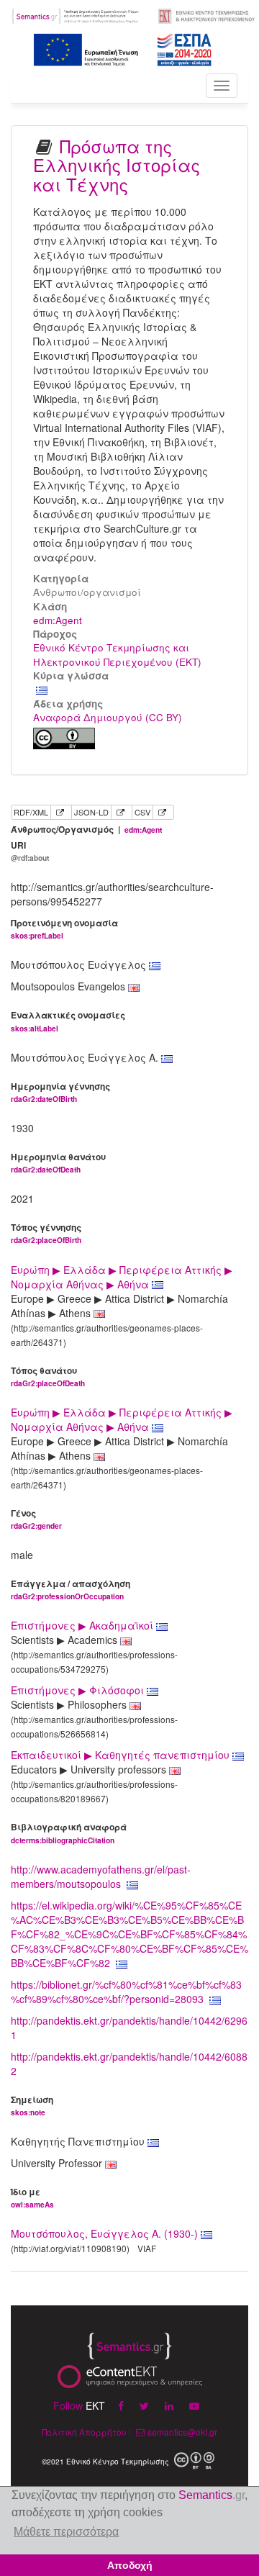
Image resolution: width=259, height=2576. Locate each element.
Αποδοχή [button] (130, 2565)
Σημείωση (32, 2106)
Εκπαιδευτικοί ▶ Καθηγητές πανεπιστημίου (122, 1755)
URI (30, 851)
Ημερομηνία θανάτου (58, 1163)
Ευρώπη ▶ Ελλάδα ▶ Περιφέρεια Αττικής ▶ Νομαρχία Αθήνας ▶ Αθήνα (122, 1277)
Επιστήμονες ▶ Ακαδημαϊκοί (83, 1625)
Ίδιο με (32, 2198)
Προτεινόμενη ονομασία (64, 929)
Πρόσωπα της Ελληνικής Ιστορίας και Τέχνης (117, 165)
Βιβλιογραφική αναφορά (69, 1833)
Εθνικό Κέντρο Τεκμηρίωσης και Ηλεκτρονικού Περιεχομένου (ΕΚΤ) (117, 654)
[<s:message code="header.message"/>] (76, 14)
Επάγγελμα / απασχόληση (71, 1590)
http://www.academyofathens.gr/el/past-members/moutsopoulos (101, 1876)
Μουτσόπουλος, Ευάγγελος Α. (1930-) (104, 2233)
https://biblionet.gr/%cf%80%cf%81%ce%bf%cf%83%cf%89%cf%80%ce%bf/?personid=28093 (126, 1992)
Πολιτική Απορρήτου (84, 2432)
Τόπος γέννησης (46, 1233)
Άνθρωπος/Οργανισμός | (86, 830)
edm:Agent (58, 620)
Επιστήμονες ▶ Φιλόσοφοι (79, 1690)
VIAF (147, 2248)
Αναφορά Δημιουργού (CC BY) (108, 717)
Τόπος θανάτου (48, 1377)
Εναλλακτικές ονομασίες (68, 1021)
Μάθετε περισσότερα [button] (66, 2532)
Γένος (36, 1519)
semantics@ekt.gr (182, 2432)
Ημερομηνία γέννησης (60, 1092)
